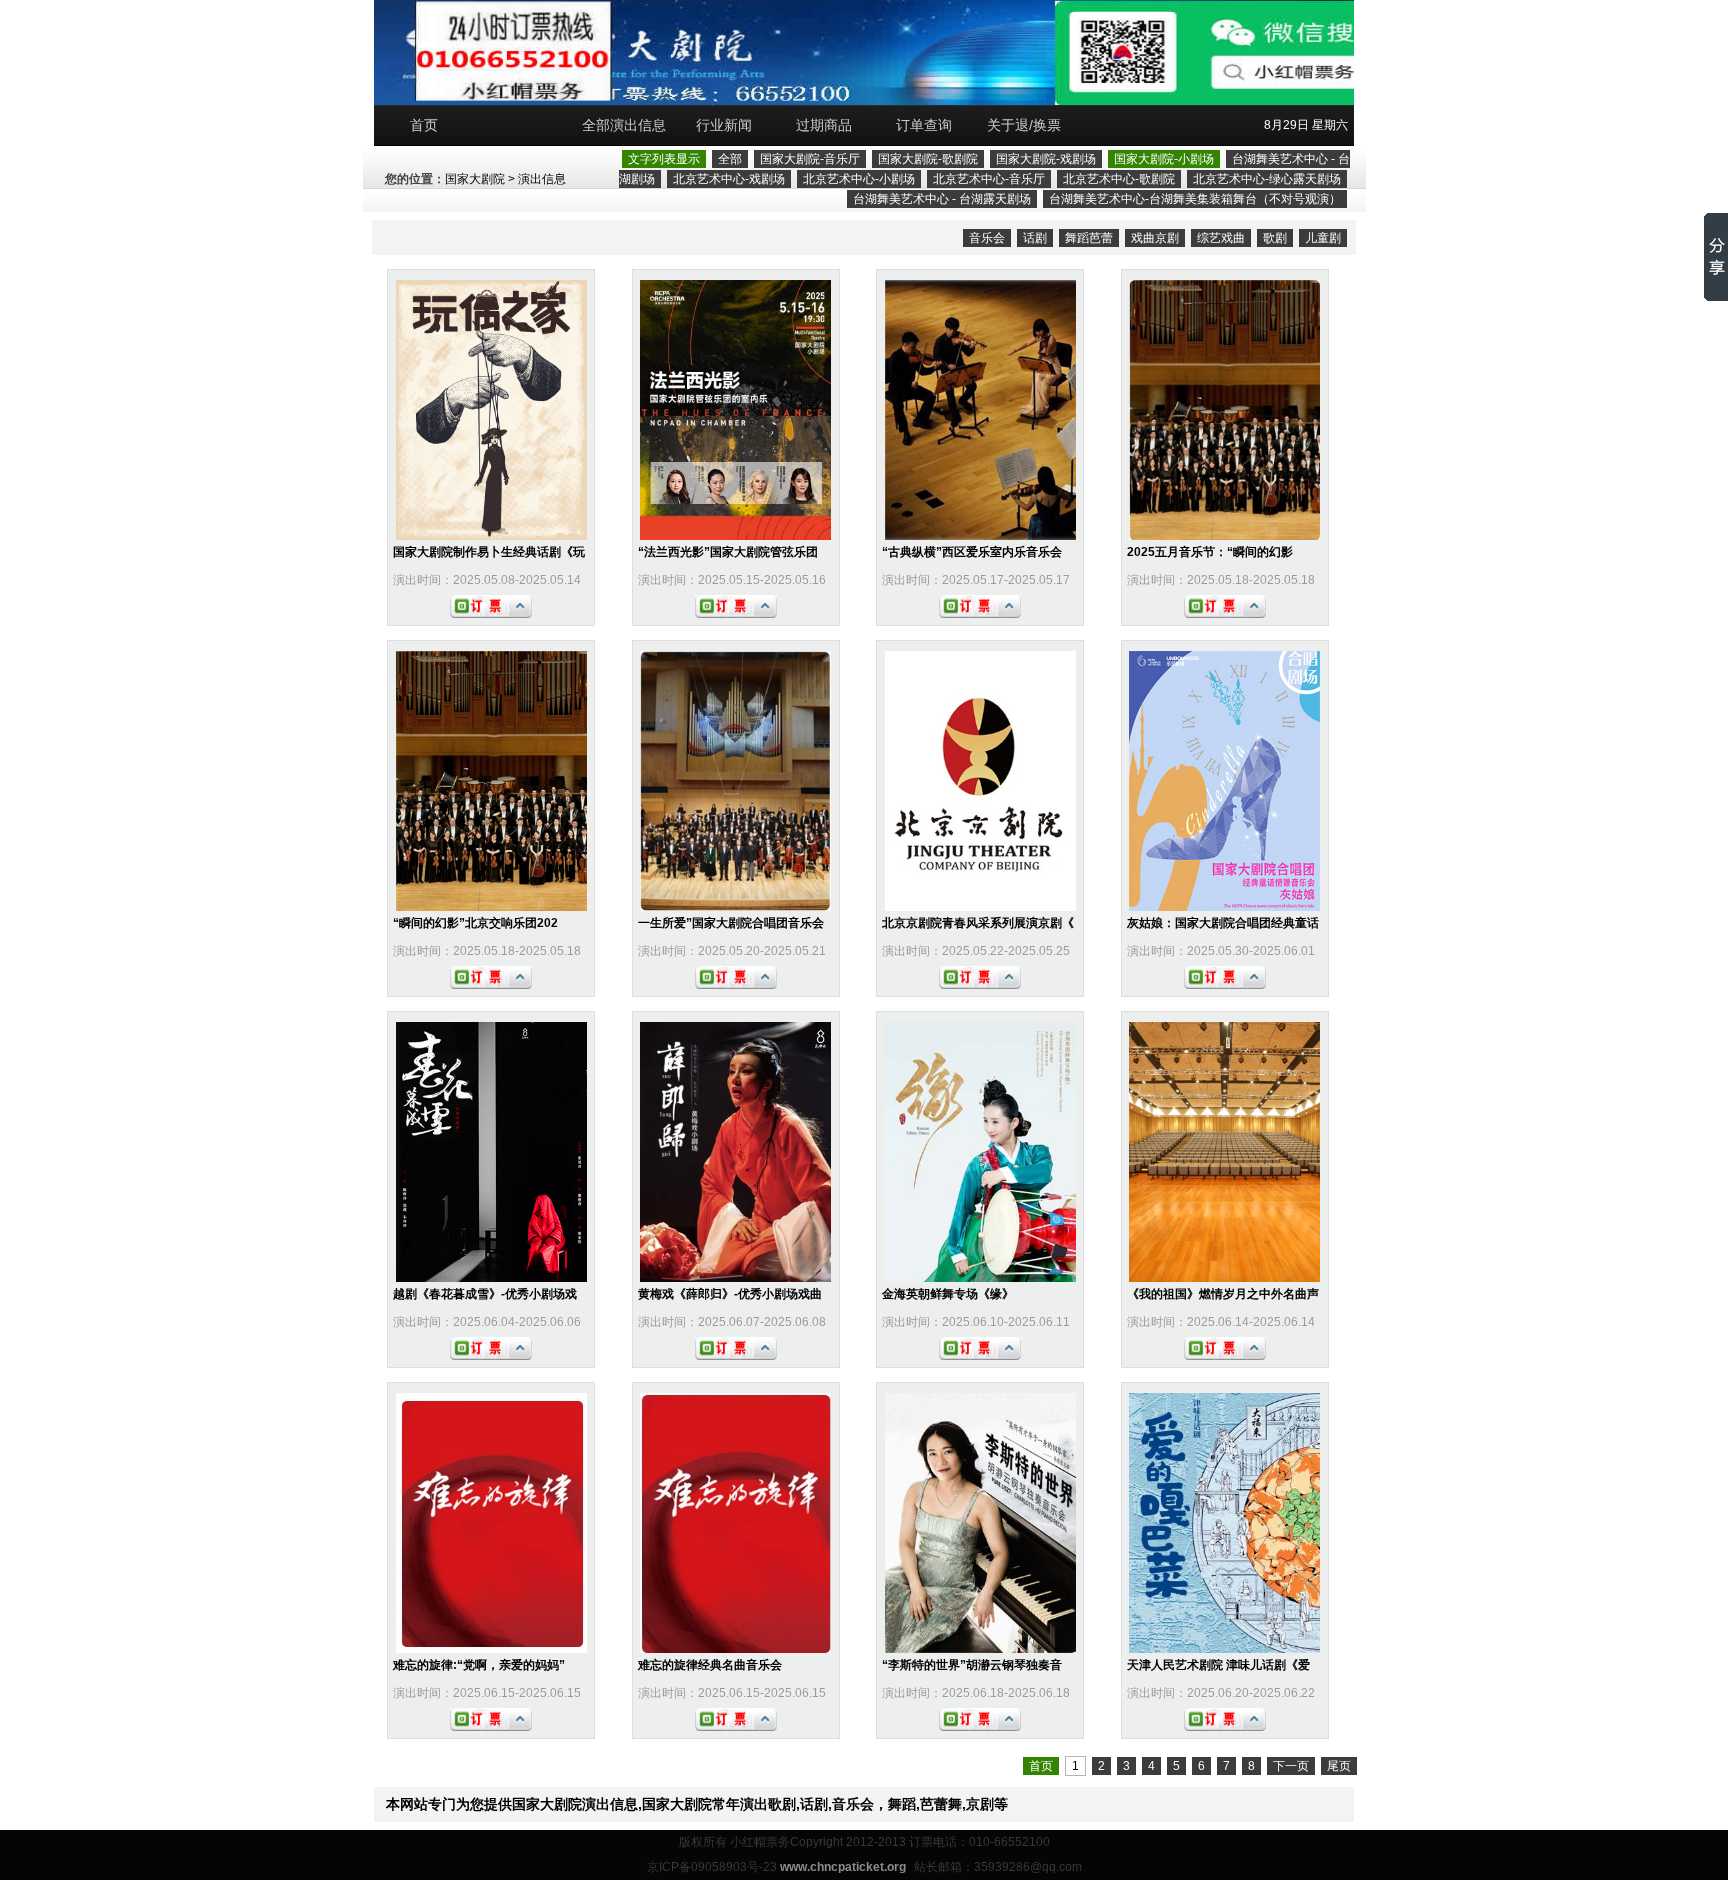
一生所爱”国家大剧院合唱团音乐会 (731, 923)
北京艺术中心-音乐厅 (989, 179)
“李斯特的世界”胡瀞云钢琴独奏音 (972, 1665)
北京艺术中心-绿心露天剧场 (1267, 179)
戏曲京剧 (1155, 238)
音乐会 (987, 238)
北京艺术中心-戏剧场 (729, 179)
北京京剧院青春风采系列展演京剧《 (978, 923)
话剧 (1035, 238)
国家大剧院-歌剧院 (928, 159)
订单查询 (924, 125)
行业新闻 (724, 125)
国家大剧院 (475, 179)
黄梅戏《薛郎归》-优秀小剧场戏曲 (730, 1294)
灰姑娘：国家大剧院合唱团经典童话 (1223, 923)
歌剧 (1275, 238)
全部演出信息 (624, 125)
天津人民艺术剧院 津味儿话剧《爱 (1218, 1665)
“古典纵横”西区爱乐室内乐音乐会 (972, 552)
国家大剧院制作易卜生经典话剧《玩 (489, 552)
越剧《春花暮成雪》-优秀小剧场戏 (485, 1294)
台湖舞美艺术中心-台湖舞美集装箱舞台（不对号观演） (1195, 199)
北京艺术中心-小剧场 (859, 179)
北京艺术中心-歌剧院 (1119, 179)
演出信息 (542, 179)
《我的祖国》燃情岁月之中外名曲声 (1223, 1294)
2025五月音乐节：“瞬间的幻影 (1210, 552)
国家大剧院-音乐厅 (810, 159)
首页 (424, 125)
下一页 (1291, 1766)
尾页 (1339, 1766)
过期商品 (824, 125)
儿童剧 (1323, 238)
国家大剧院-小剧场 (1164, 159)
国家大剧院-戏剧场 (1046, 159)
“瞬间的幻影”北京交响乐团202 (475, 923)
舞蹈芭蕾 (1089, 238)
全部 (730, 159)
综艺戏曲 (1221, 238)
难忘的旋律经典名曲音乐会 (710, 1665)
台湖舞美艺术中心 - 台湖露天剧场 (942, 199)
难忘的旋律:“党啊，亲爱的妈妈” (479, 1665)
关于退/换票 (1024, 125)
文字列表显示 (664, 159)
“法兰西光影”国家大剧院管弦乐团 (728, 552)
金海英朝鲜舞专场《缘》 (948, 1294)
